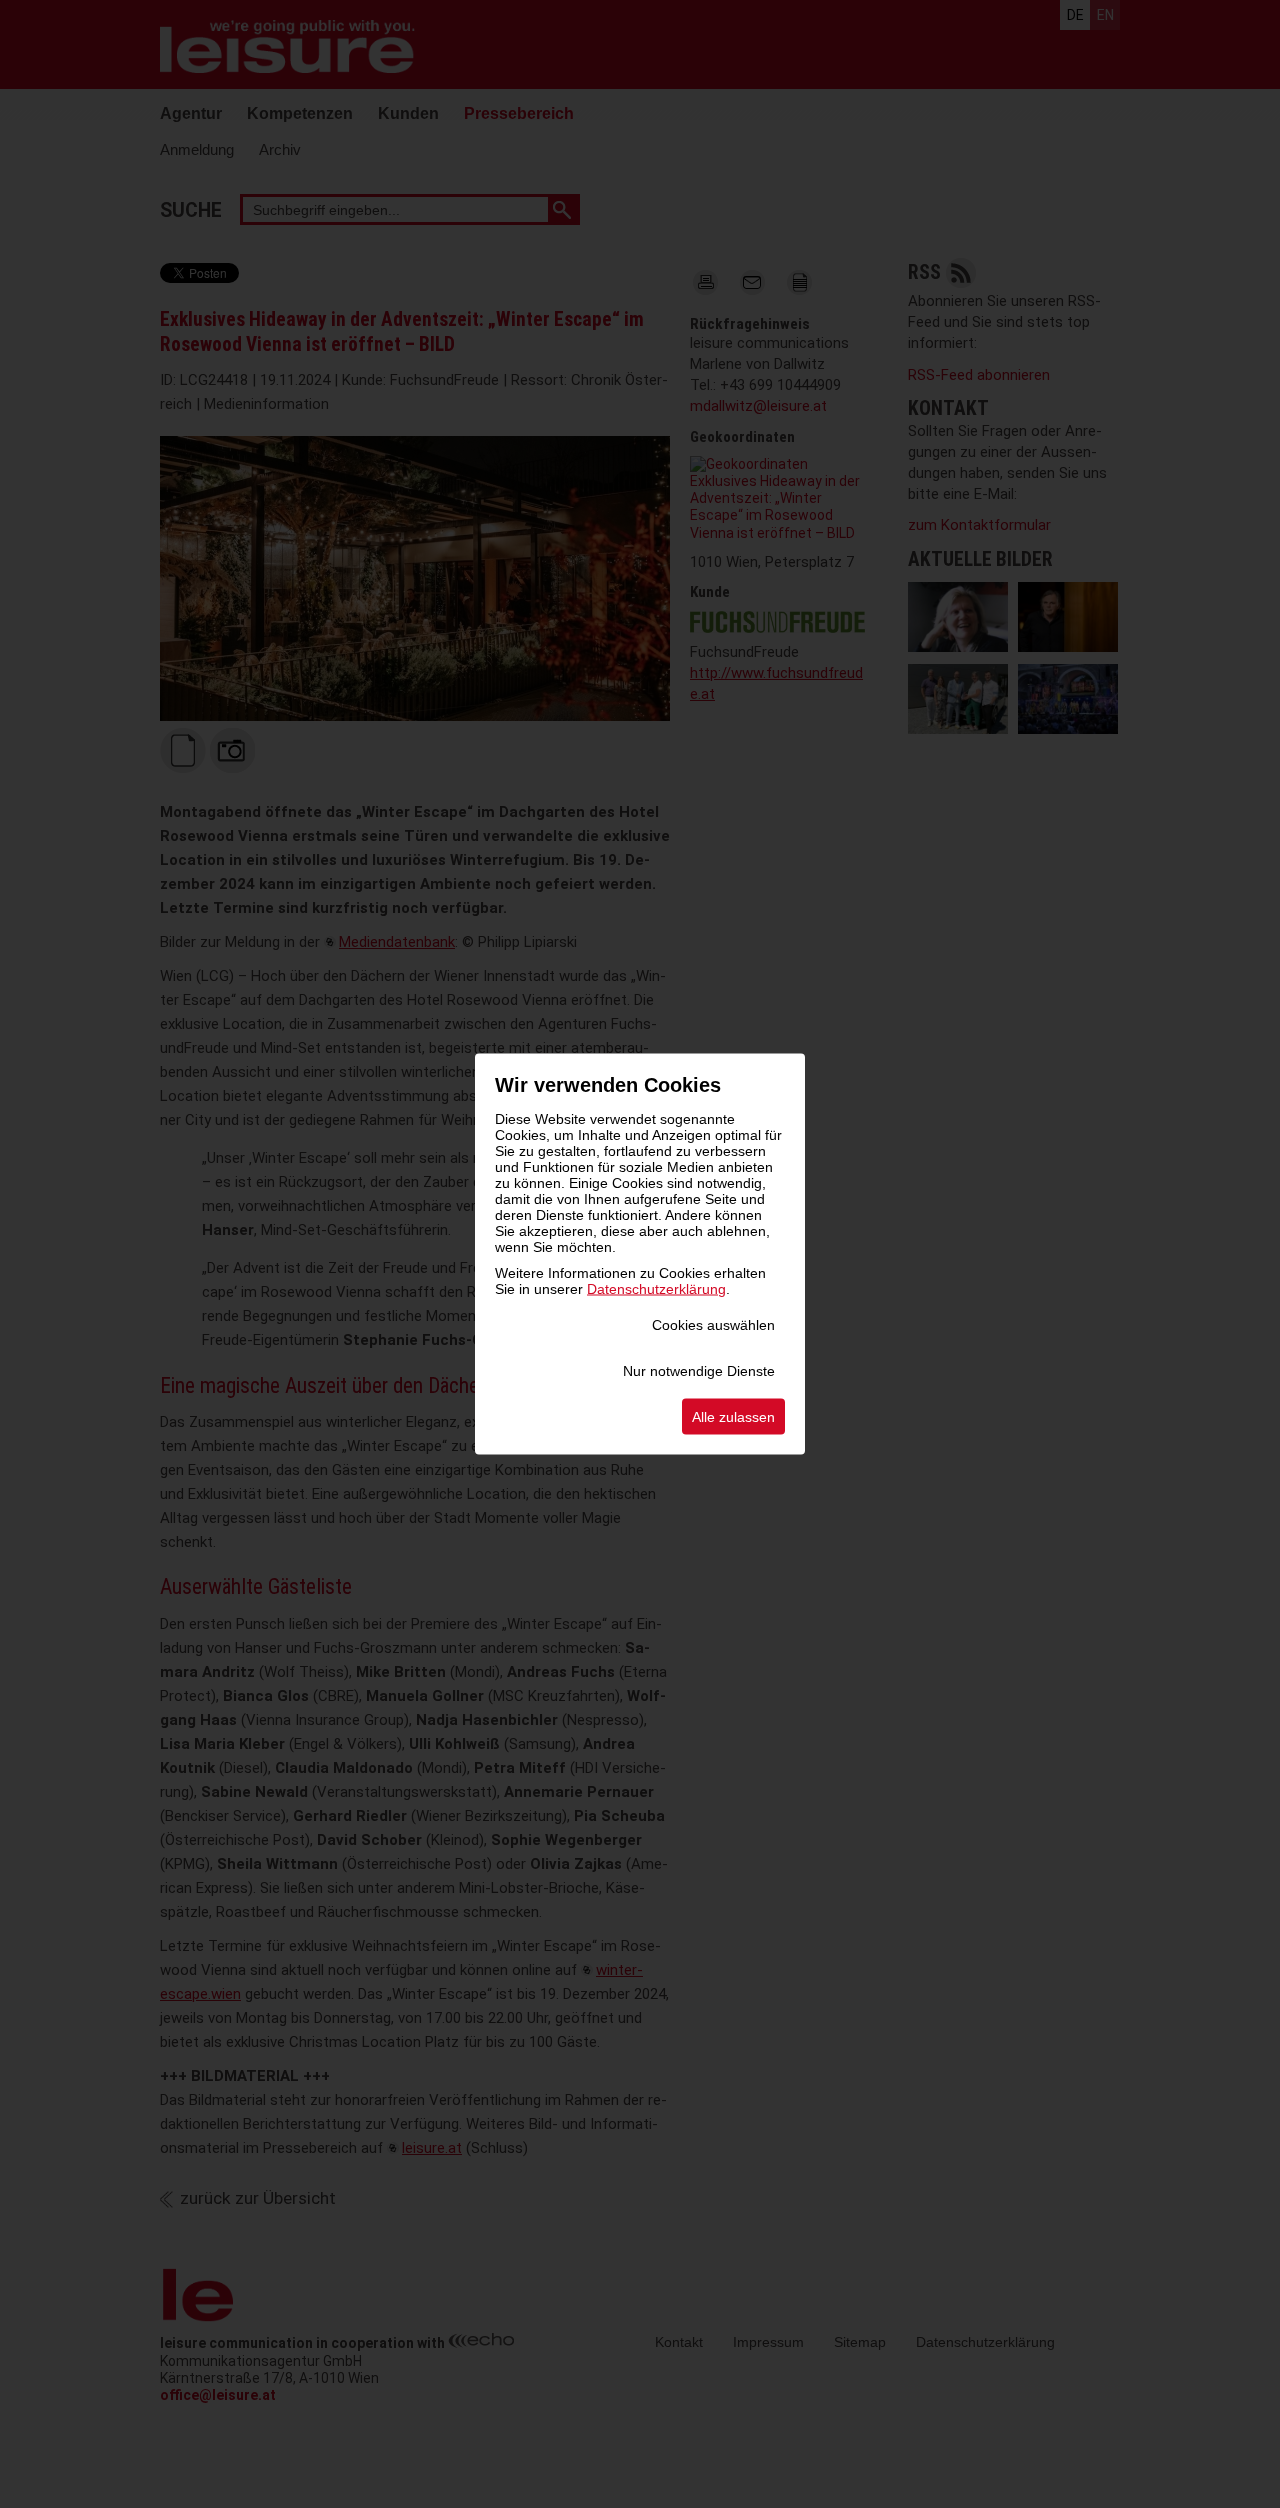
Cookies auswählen (713, 1325)
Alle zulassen (733, 1417)
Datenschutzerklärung (656, 1289)
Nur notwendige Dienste (699, 1371)
